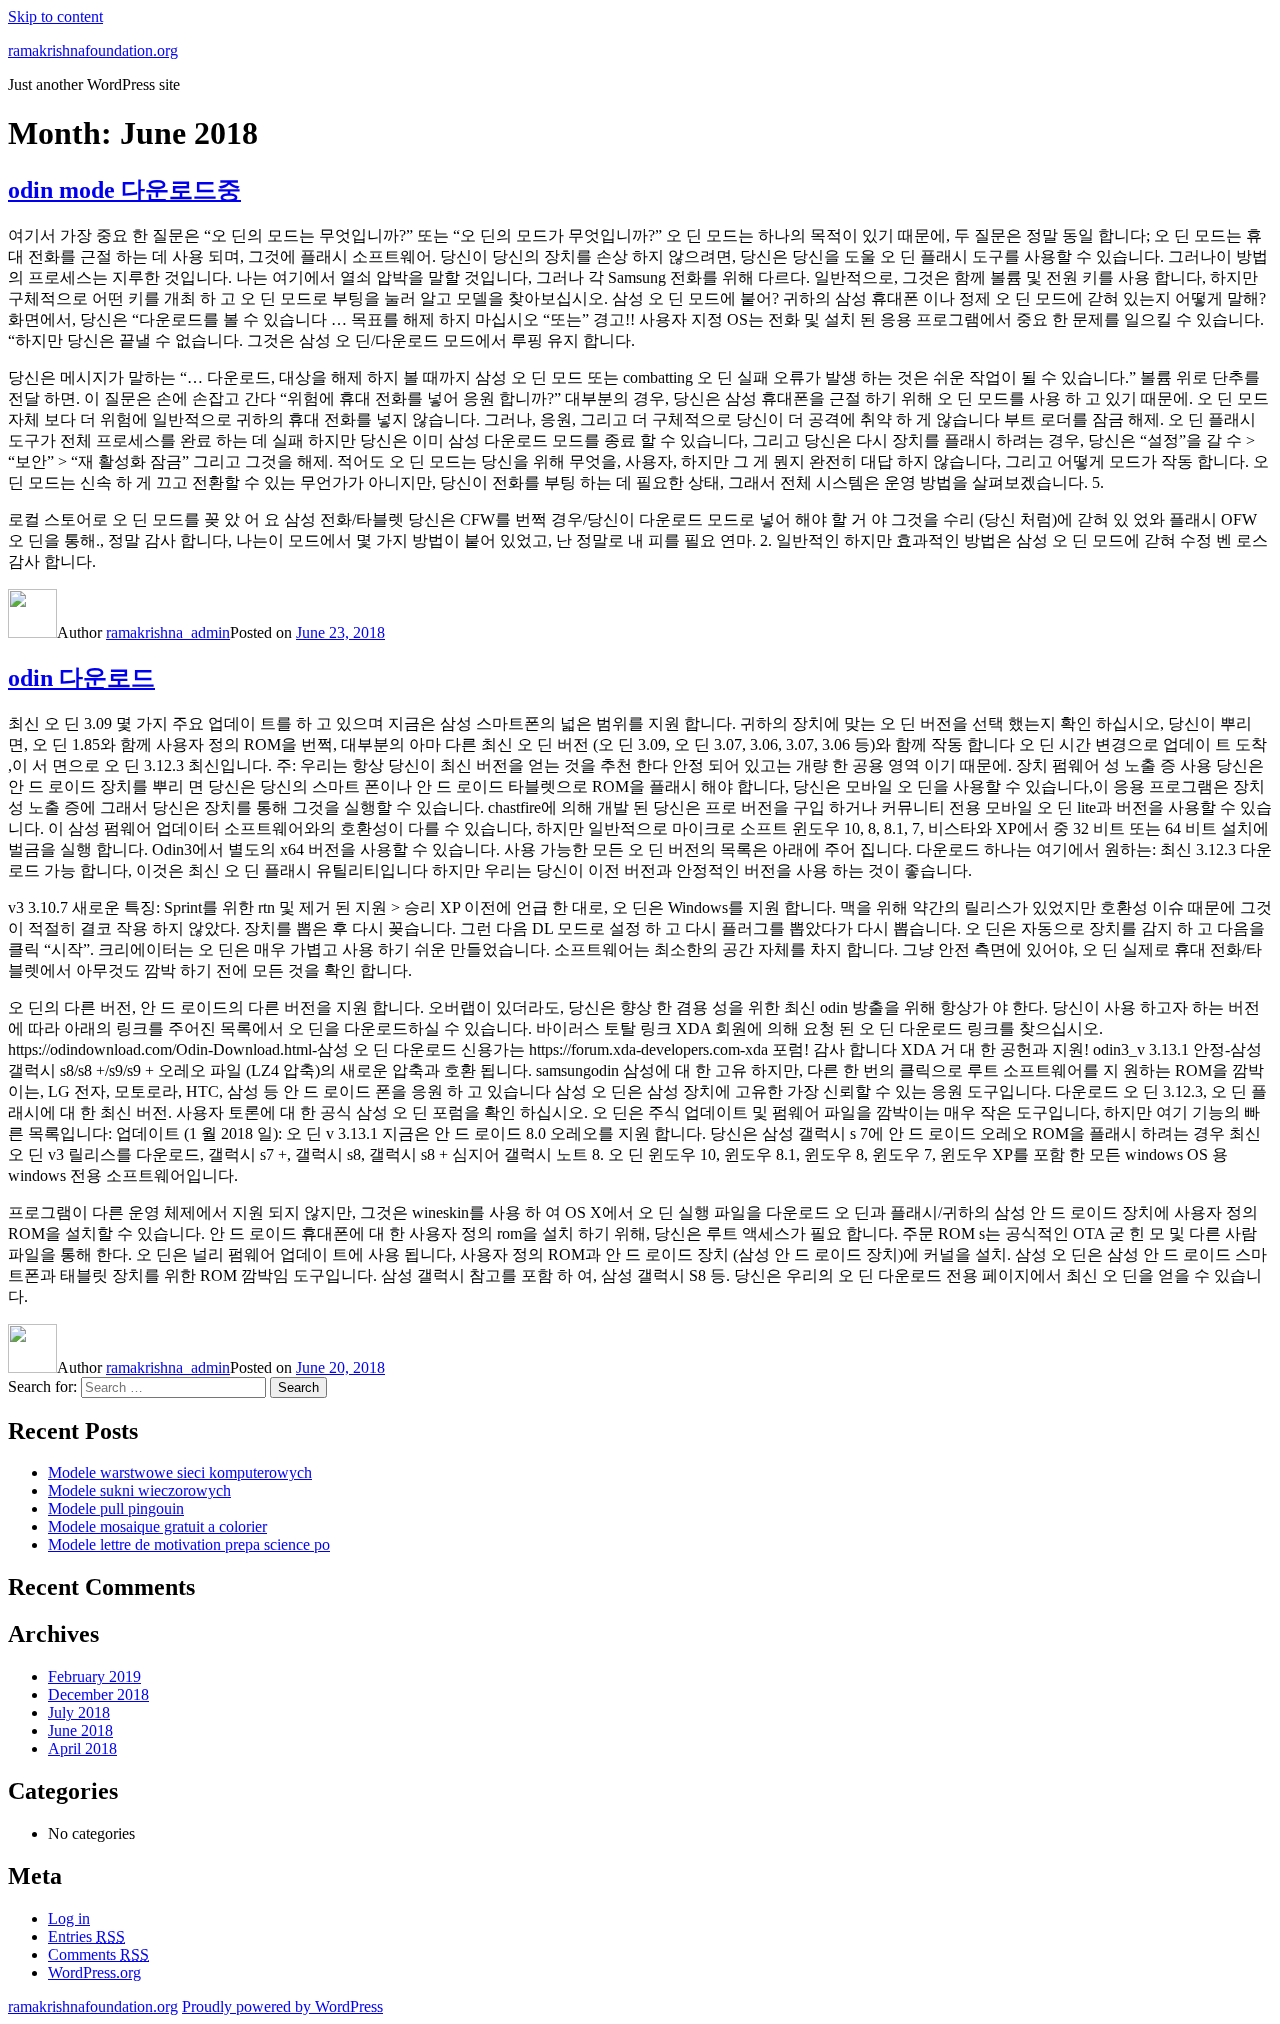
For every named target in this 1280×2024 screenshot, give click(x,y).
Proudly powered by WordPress (282, 2006)
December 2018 (98, 1694)
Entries (86, 1936)
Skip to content (55, 16)
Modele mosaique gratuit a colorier (157, 1526)
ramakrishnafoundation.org (93, 50)
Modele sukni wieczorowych (139, 1490)
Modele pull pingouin (116, 1508)
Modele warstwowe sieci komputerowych (180, 1472)
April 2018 (82, 1748)
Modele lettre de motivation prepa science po (189, 1544)
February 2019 (94, 1676)
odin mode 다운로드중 (124, 190)
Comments (98, 1954)
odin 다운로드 (81, 678)
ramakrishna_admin (168, 632)
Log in (69, 1918)
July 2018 (79, 1712)
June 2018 (80, 1730)
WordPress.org (94, 1972)
